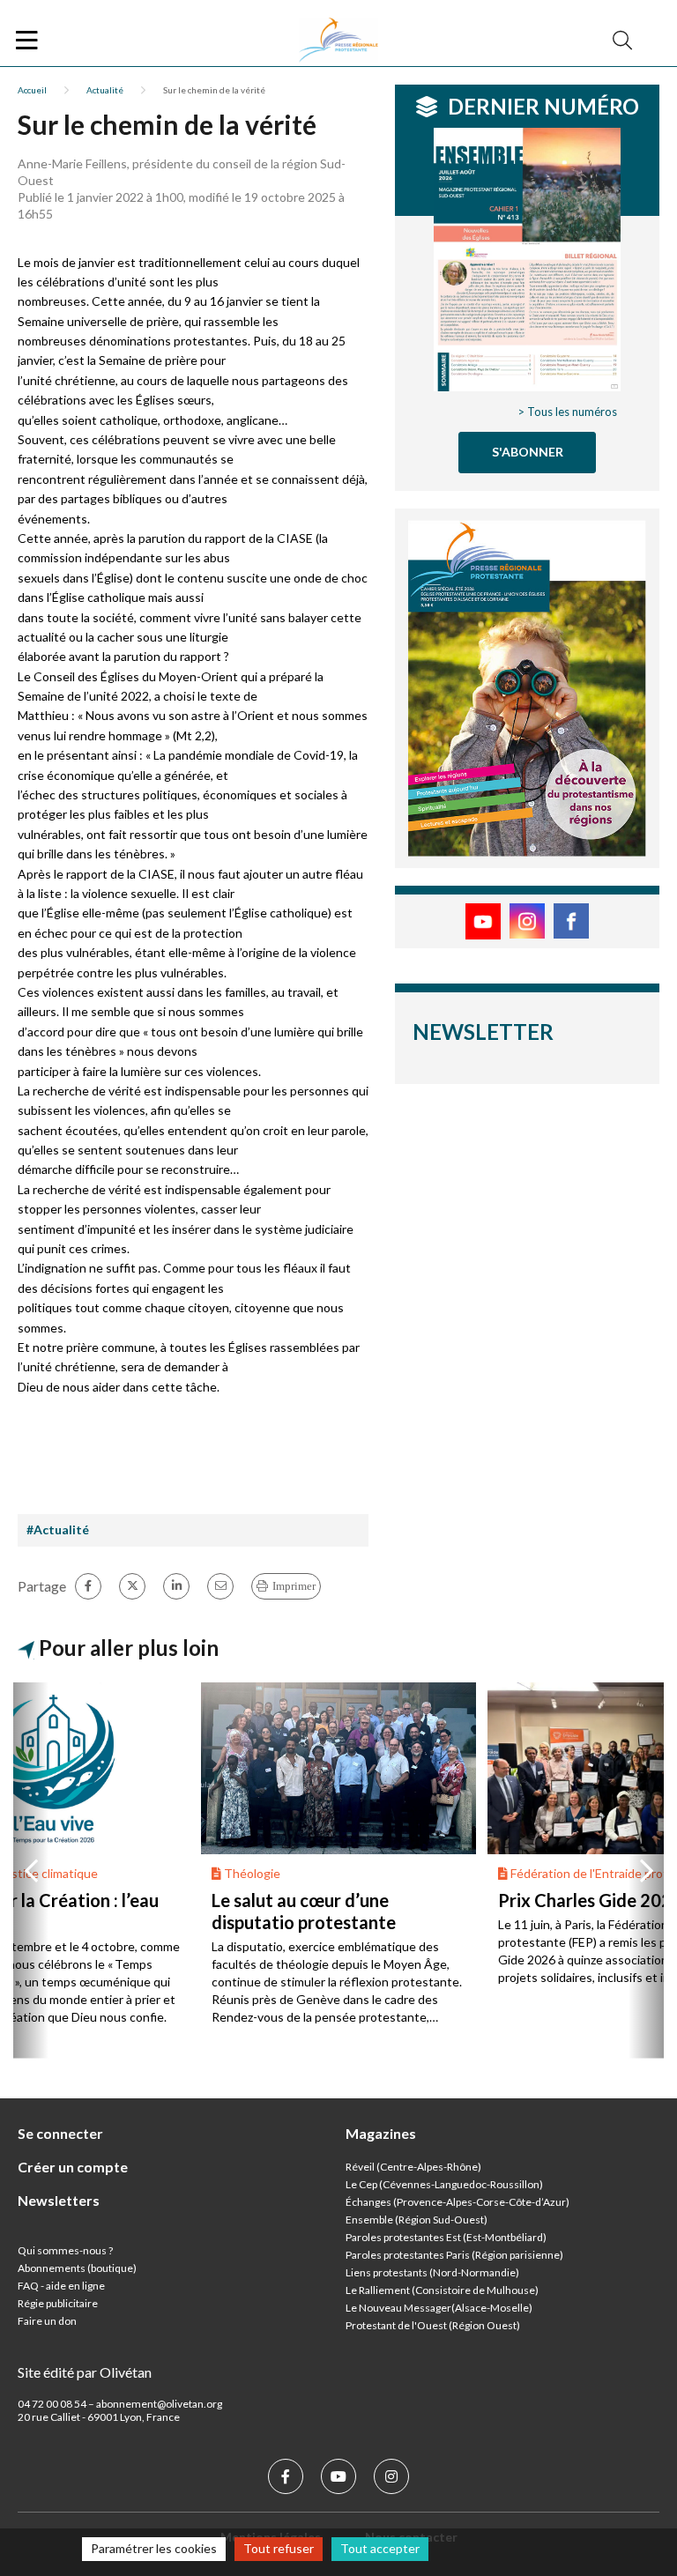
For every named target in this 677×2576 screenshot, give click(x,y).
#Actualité (58, 1529)
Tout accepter (380, 2548)
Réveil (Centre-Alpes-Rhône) (413, 2167)
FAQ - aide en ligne (61, 2286)
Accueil (32, 90)
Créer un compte (73, 2167)
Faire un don (47, 2321)
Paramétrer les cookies (154, 2548)
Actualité (105, 90)
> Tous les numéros (567, 412)
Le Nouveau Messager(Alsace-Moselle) (439, 2308)
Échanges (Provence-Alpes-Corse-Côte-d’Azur (456, 2202)
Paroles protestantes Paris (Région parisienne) (454, 2255)
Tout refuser (279, 2548)
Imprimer (294, 1586)
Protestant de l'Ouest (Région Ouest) (433, 2325)
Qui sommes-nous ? (65, 2250)
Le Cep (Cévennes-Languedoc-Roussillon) (444, 2184)
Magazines (381, 2133)
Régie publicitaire (58, 2303)
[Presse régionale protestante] (338, 41)
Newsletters (59, 2200)
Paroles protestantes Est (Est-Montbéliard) (446, 2237)
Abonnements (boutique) (77, 2268)
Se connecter (60, 2133)
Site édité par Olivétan (85, 2372)
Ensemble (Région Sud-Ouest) (417, 2220)
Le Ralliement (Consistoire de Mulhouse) (442, 2290)
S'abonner (528, 452)
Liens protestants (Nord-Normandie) (432, 2272)
